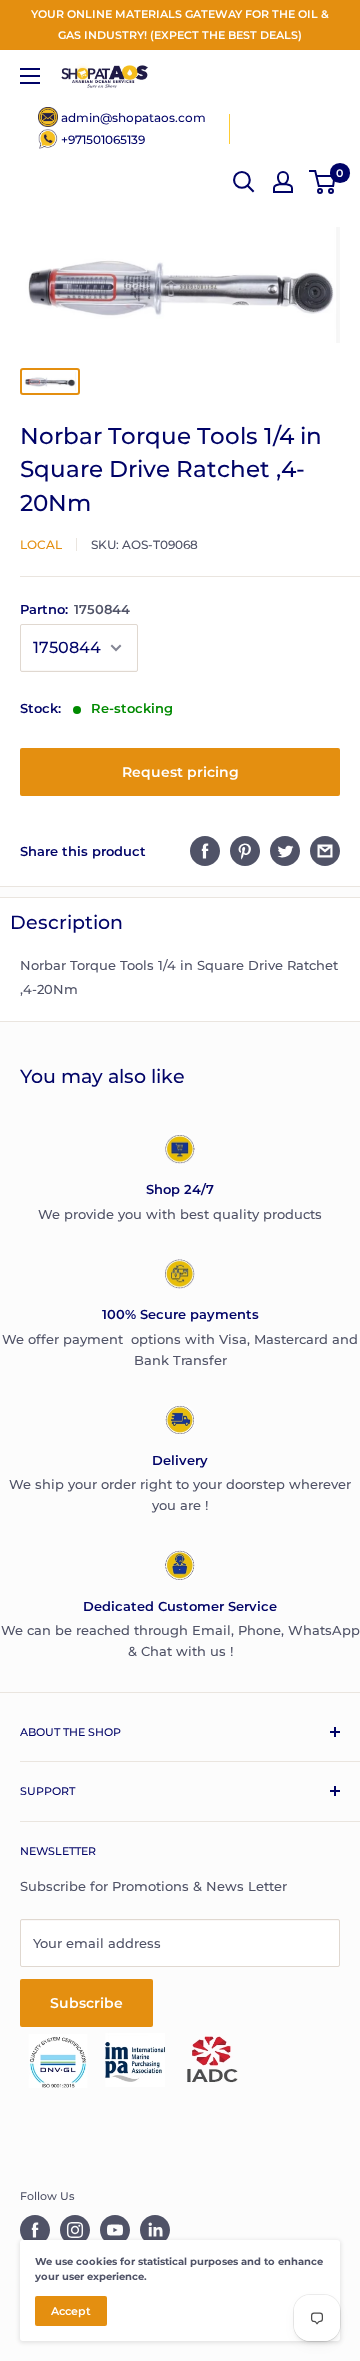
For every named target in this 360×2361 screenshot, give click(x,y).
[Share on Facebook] (205, 851)
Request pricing (180, 772)
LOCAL (41, 544)
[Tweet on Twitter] (285, 851)
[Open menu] (30, 76)
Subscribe (86, 2003)
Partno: (75, 609)
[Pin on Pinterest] (245, 851)
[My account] (283, 182)
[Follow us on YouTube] (115, 2230)
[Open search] (244, 182)
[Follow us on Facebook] (35, 2230)
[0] (323, 182)
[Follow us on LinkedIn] (155, 2230)
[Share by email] (325, 851)
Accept (71, 2311)
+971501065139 (103, 139)
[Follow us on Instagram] (75, 2230)
